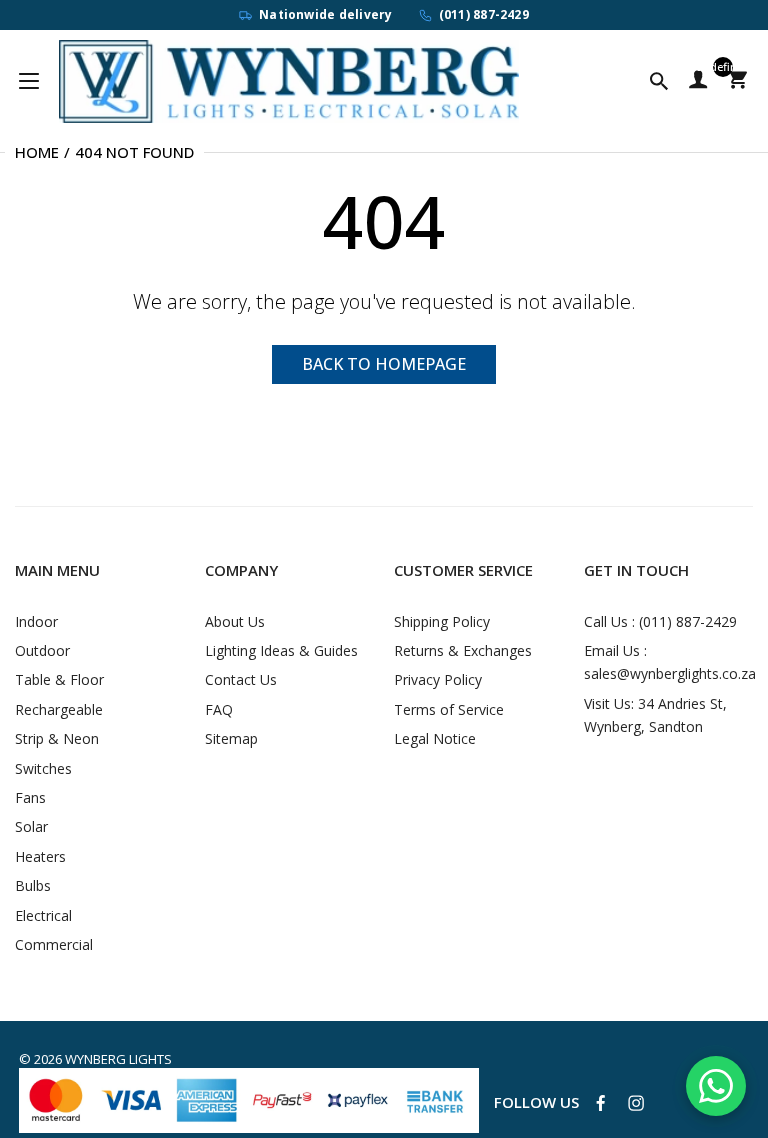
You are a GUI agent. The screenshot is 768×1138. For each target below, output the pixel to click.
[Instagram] (636, 1103)
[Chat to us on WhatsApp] (716, 1086)
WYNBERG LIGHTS (118, 1059)
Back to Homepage (384, 364)
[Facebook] (600, 1103)
